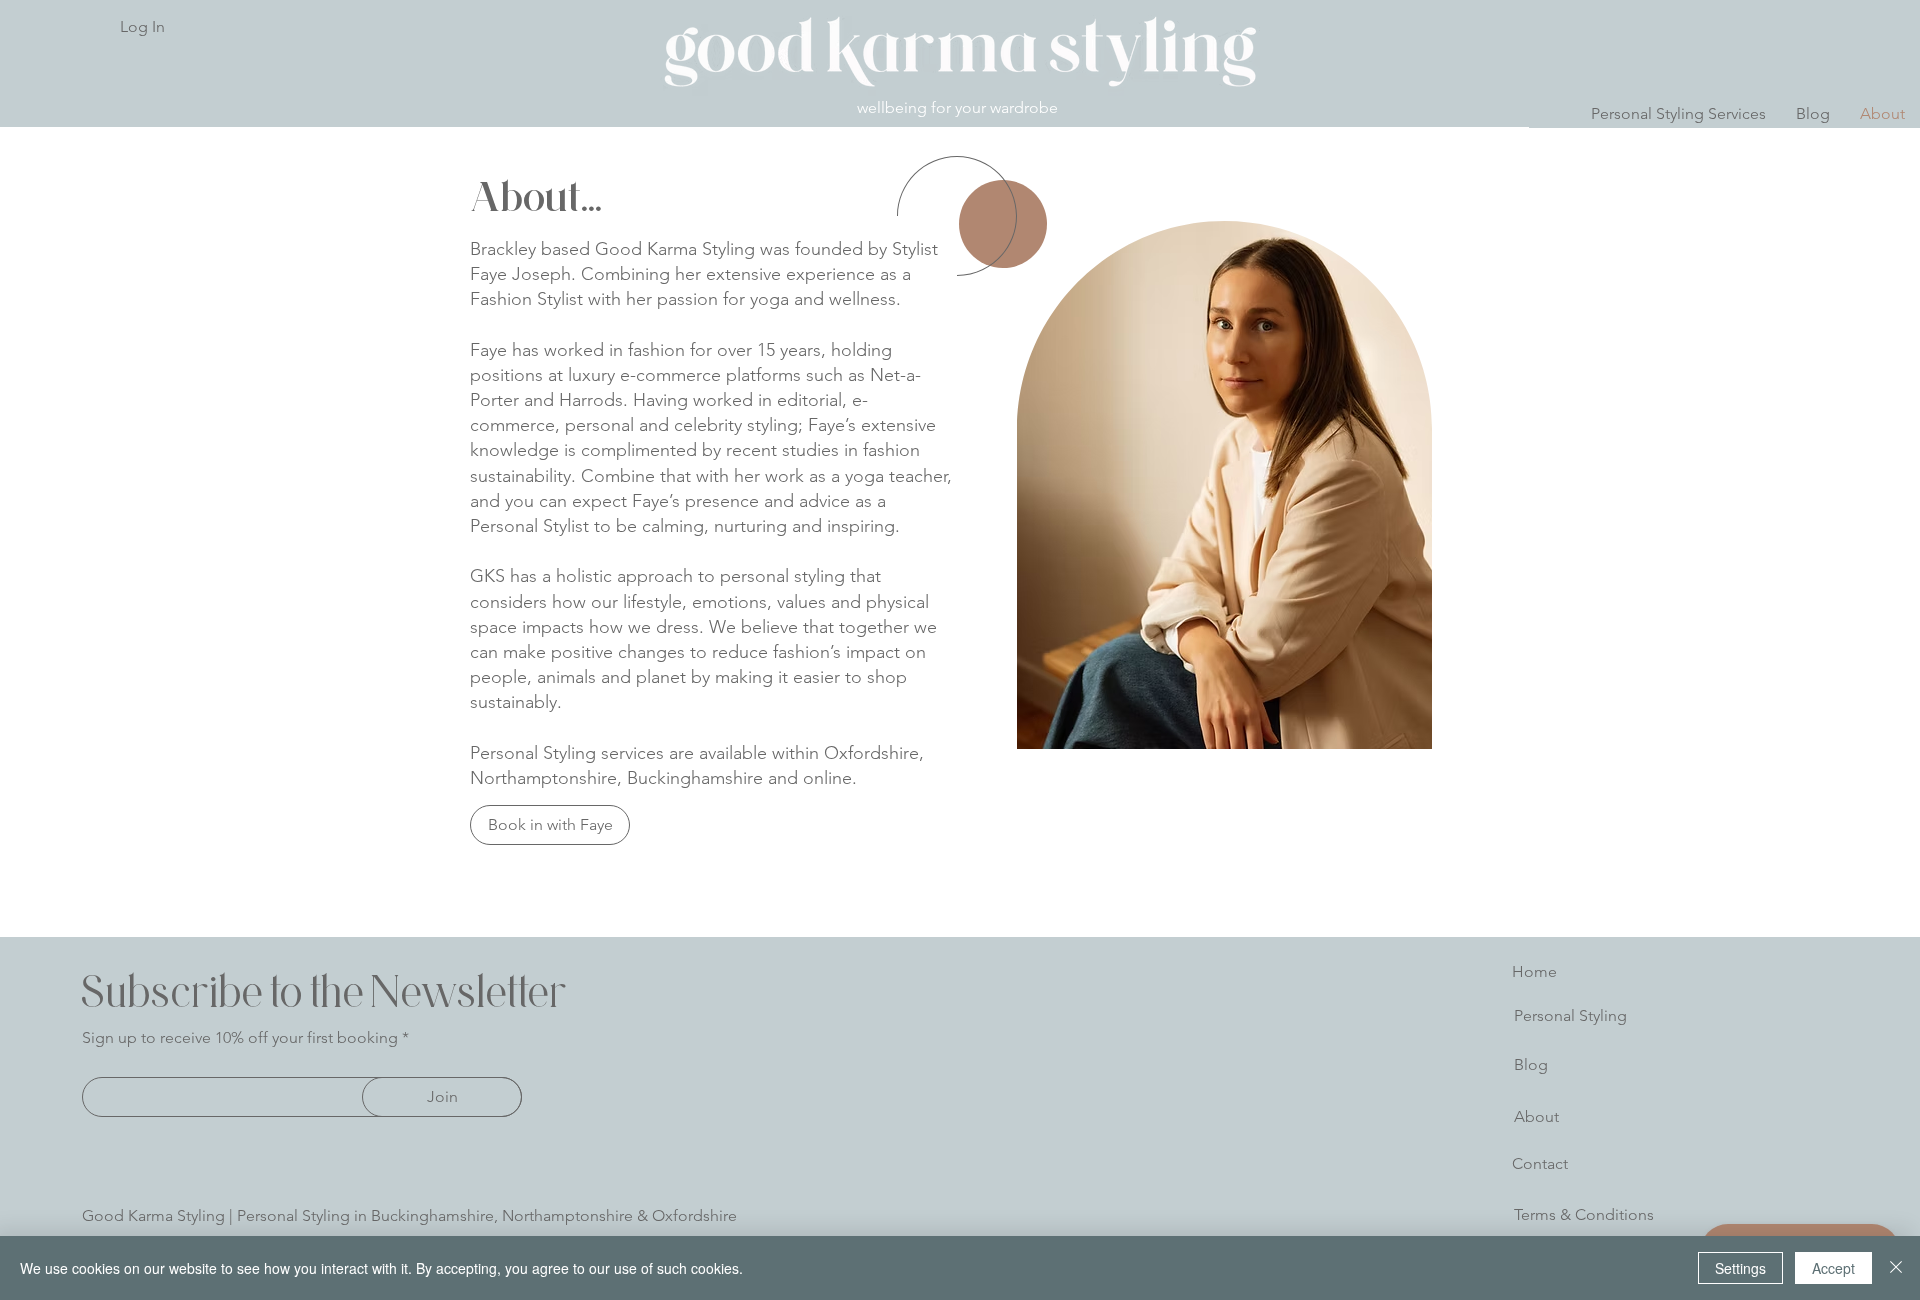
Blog (1531, 1064)
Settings (1740, 1268)
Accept (1833, 1268)
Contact (1540, 1163)
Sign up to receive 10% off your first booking (240, 1038)
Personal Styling (1570, 1015)
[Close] (1896, 1268)
